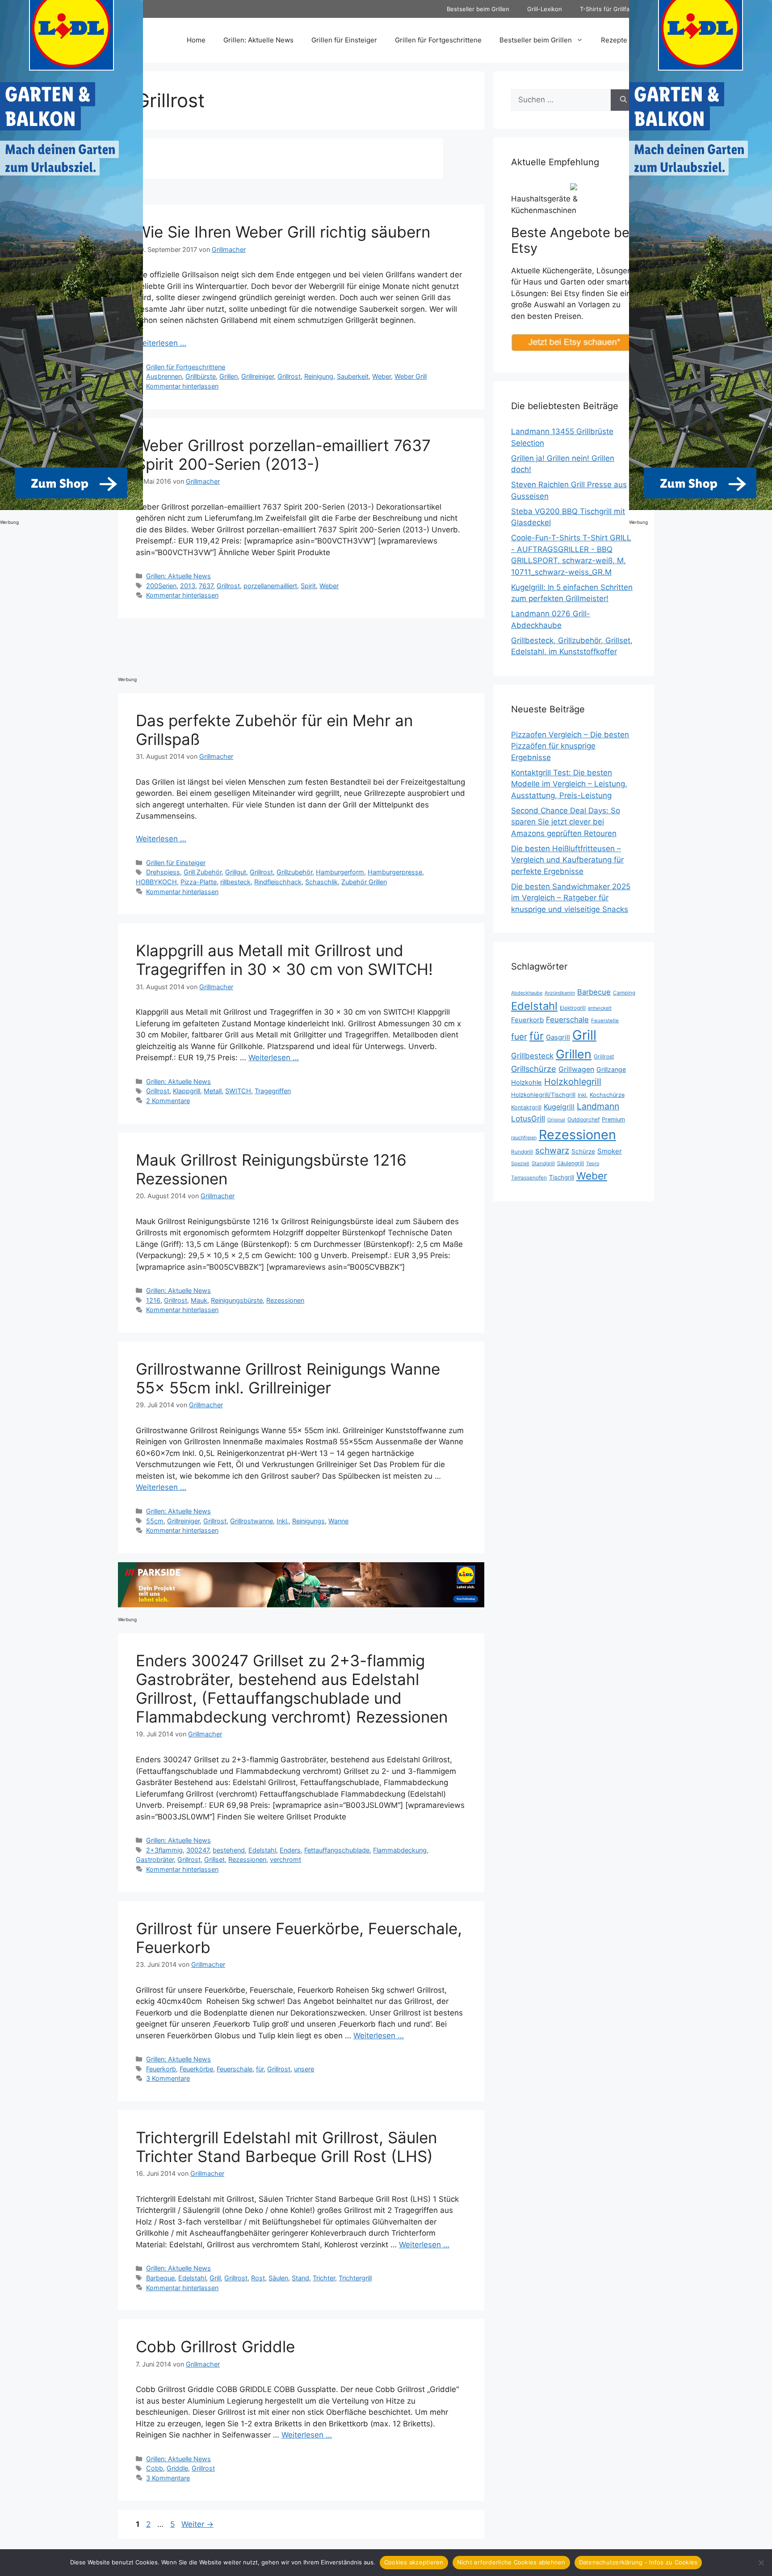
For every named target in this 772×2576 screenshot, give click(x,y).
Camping (624, 993)
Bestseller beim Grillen (478, 9)
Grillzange (611, 1069)
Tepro (593, 1163)
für (260, 2069)
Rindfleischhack (278, 882)
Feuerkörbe (196, 2069)
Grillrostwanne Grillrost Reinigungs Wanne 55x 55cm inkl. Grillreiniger (288, 1378)
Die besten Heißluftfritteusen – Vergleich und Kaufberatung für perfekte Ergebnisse (567, 860)
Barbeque (160, 2278)
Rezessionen (285, 1300)
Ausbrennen (164, 376)
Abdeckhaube (527, 993)
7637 (206, 586)
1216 (153, 1300)
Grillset (214, 1859)
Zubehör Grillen (364, 882)
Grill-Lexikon (545, 9)
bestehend (229, 1850)
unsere (304, 2069)
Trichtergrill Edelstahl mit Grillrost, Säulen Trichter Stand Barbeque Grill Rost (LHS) (286, 2147)
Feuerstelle (605, 1020)
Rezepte (614, 40)
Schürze (583, 1151)
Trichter (324, 2278)
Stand (300, 2278)
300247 (198, 1850)
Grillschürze (534, 1069)
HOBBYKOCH (156, 882)
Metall (213, 1091)
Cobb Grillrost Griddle (215, 2346)
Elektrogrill (573, 1008)
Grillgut (236, 872)
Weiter (197, 2524)
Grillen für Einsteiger (344, 40)
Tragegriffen (273, 1091)
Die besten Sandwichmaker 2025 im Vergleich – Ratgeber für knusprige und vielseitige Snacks (571, 898)
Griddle (177, 2468)
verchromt (285, 1859)
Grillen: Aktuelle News (258, 40)
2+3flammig (164, 1850)
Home (196, 40)
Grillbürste (201, 376)
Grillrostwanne (252, 1521)
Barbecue (594, 992)
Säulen (278, 2278)
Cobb (155, 2468)
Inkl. (283, 1521)
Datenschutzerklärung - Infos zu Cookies (638, 2562)
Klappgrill (187, 1091)
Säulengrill (571, 1163)
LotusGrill (528, 1119)
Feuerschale (235, 2069)
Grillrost (289, 376)
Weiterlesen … (161, 343)
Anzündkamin (560, 993)
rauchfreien (524, 1137)
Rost (258, 2278)
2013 (188, 586)
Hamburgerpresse (395, 872)
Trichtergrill (355, 2278)
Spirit (308, 586)
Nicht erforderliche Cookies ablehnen (511, 2562)
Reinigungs (308, 1521)
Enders (290, 1850)
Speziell (520, 1163)
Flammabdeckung (400, 1850)
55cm (155, 1521)
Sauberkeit (353, 376)
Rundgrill (522, 1152)
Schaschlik (321, 882)
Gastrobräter (155, 1859)
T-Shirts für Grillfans (608, 9)
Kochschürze (607, 1095)
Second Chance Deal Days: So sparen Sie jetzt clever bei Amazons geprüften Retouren (566, 822)
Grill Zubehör (203, 872)
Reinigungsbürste (237, 1300)
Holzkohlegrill (573, 1082)
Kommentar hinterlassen (182, 386)
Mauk (199, 1300)
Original (556, 1120)
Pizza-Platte (199, 882)
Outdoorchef (583, 1119)
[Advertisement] (281, 647)
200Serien (161, 586)
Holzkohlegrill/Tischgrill (543, 1095)
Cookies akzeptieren (414, 2562)
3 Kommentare (168, 2078)
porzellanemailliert (270, 586)
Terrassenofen (529, 1177)
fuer (519, 1037)
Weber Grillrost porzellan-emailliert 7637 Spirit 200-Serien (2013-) (283, 455)
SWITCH (238, 1091)
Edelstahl (262, 1850)
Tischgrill (562, 1177)
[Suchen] (623, 100)
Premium (613, 1119)
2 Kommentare (168, 1101)
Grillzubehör (294, 872)
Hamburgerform (340, 872)
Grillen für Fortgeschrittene (438, 40)
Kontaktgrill (526, 1107)
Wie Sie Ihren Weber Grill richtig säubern (283, 232)
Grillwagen (576, 1069)
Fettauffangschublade (337, 1850)
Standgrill (543, 1163)
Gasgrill (558, 1037)
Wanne (338, 1521)
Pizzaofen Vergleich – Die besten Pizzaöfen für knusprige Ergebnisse (570, 746)
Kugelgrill (559, 1107)
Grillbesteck (532, 1056)
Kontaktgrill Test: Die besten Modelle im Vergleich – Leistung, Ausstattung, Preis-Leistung (569, 784)
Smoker (610, 1151)
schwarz (552, 1150)
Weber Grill (411, 376)
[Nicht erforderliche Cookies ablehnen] (761, 2563)
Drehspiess (163, 872)
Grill (215, 2278)
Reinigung (319, 376)
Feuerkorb (161, 2069)
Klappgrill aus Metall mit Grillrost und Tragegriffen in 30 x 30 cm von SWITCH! (284, 960)
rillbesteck (235, 882)
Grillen (229, 376)
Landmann (598, 1106)
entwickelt (600, 1008)
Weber (382, 376)
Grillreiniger (258, 376)
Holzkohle (527, 1083)
